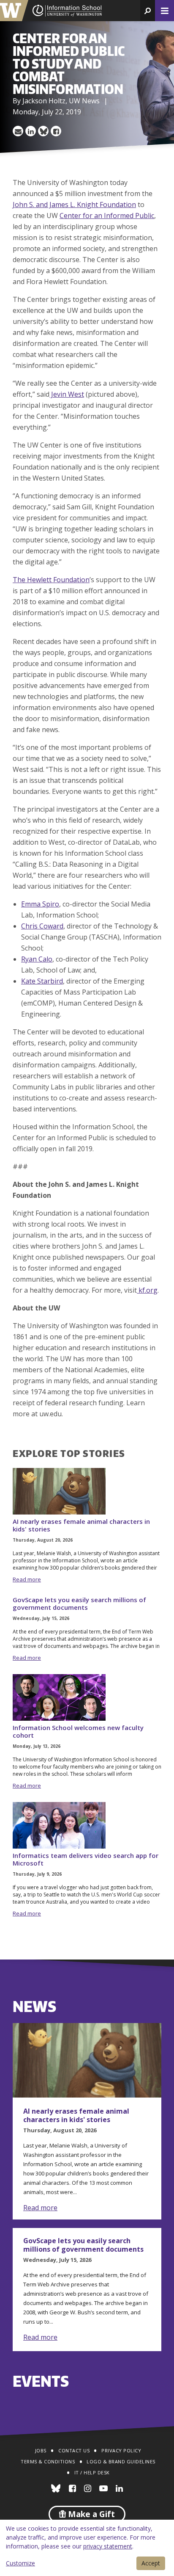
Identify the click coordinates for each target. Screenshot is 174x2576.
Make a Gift (90, 2514)
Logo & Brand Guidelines (121, 2461)
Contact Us (74, 2450)
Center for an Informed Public (107, 216)
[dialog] (87, 2548)
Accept (151, 2563)
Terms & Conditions (48, 2461)
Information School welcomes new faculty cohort (78, 1731)
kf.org (147, 1290)
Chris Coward (42, 926)
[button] (148, 11)
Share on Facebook (56, 131)
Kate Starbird (42, 981)
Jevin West (67, 394)
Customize (20, 2563)
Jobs (41, 2450)
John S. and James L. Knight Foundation (74, 205)
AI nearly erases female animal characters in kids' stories (81, 1525)
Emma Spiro (40, 904)
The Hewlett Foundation (51, 580)
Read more (27, 1579)
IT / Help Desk (92, 2472)
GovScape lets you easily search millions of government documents (79, 1603)
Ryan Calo (37, 959)
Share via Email (18, 131)
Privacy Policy (121, 2450)
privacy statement (108, 2546)
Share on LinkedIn (31, 131)
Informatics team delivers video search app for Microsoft (86, 1859)
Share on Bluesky (43, 131)
